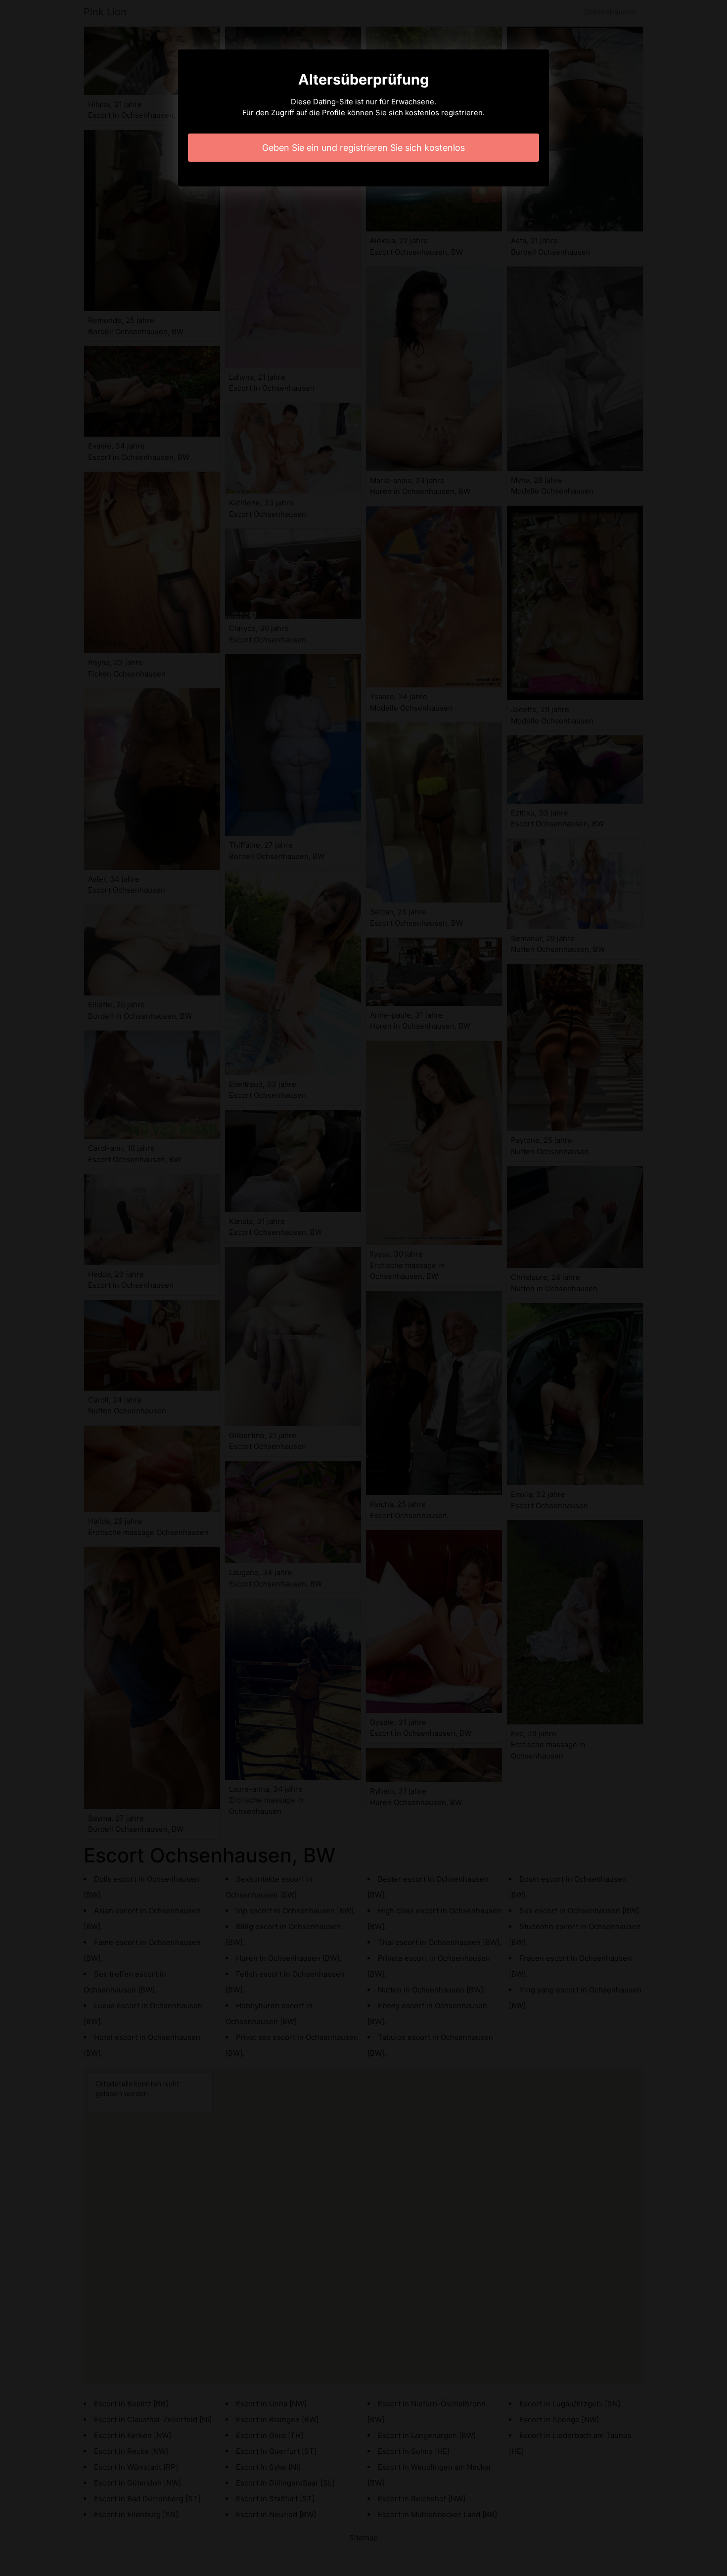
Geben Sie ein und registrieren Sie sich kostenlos (363, 148)
